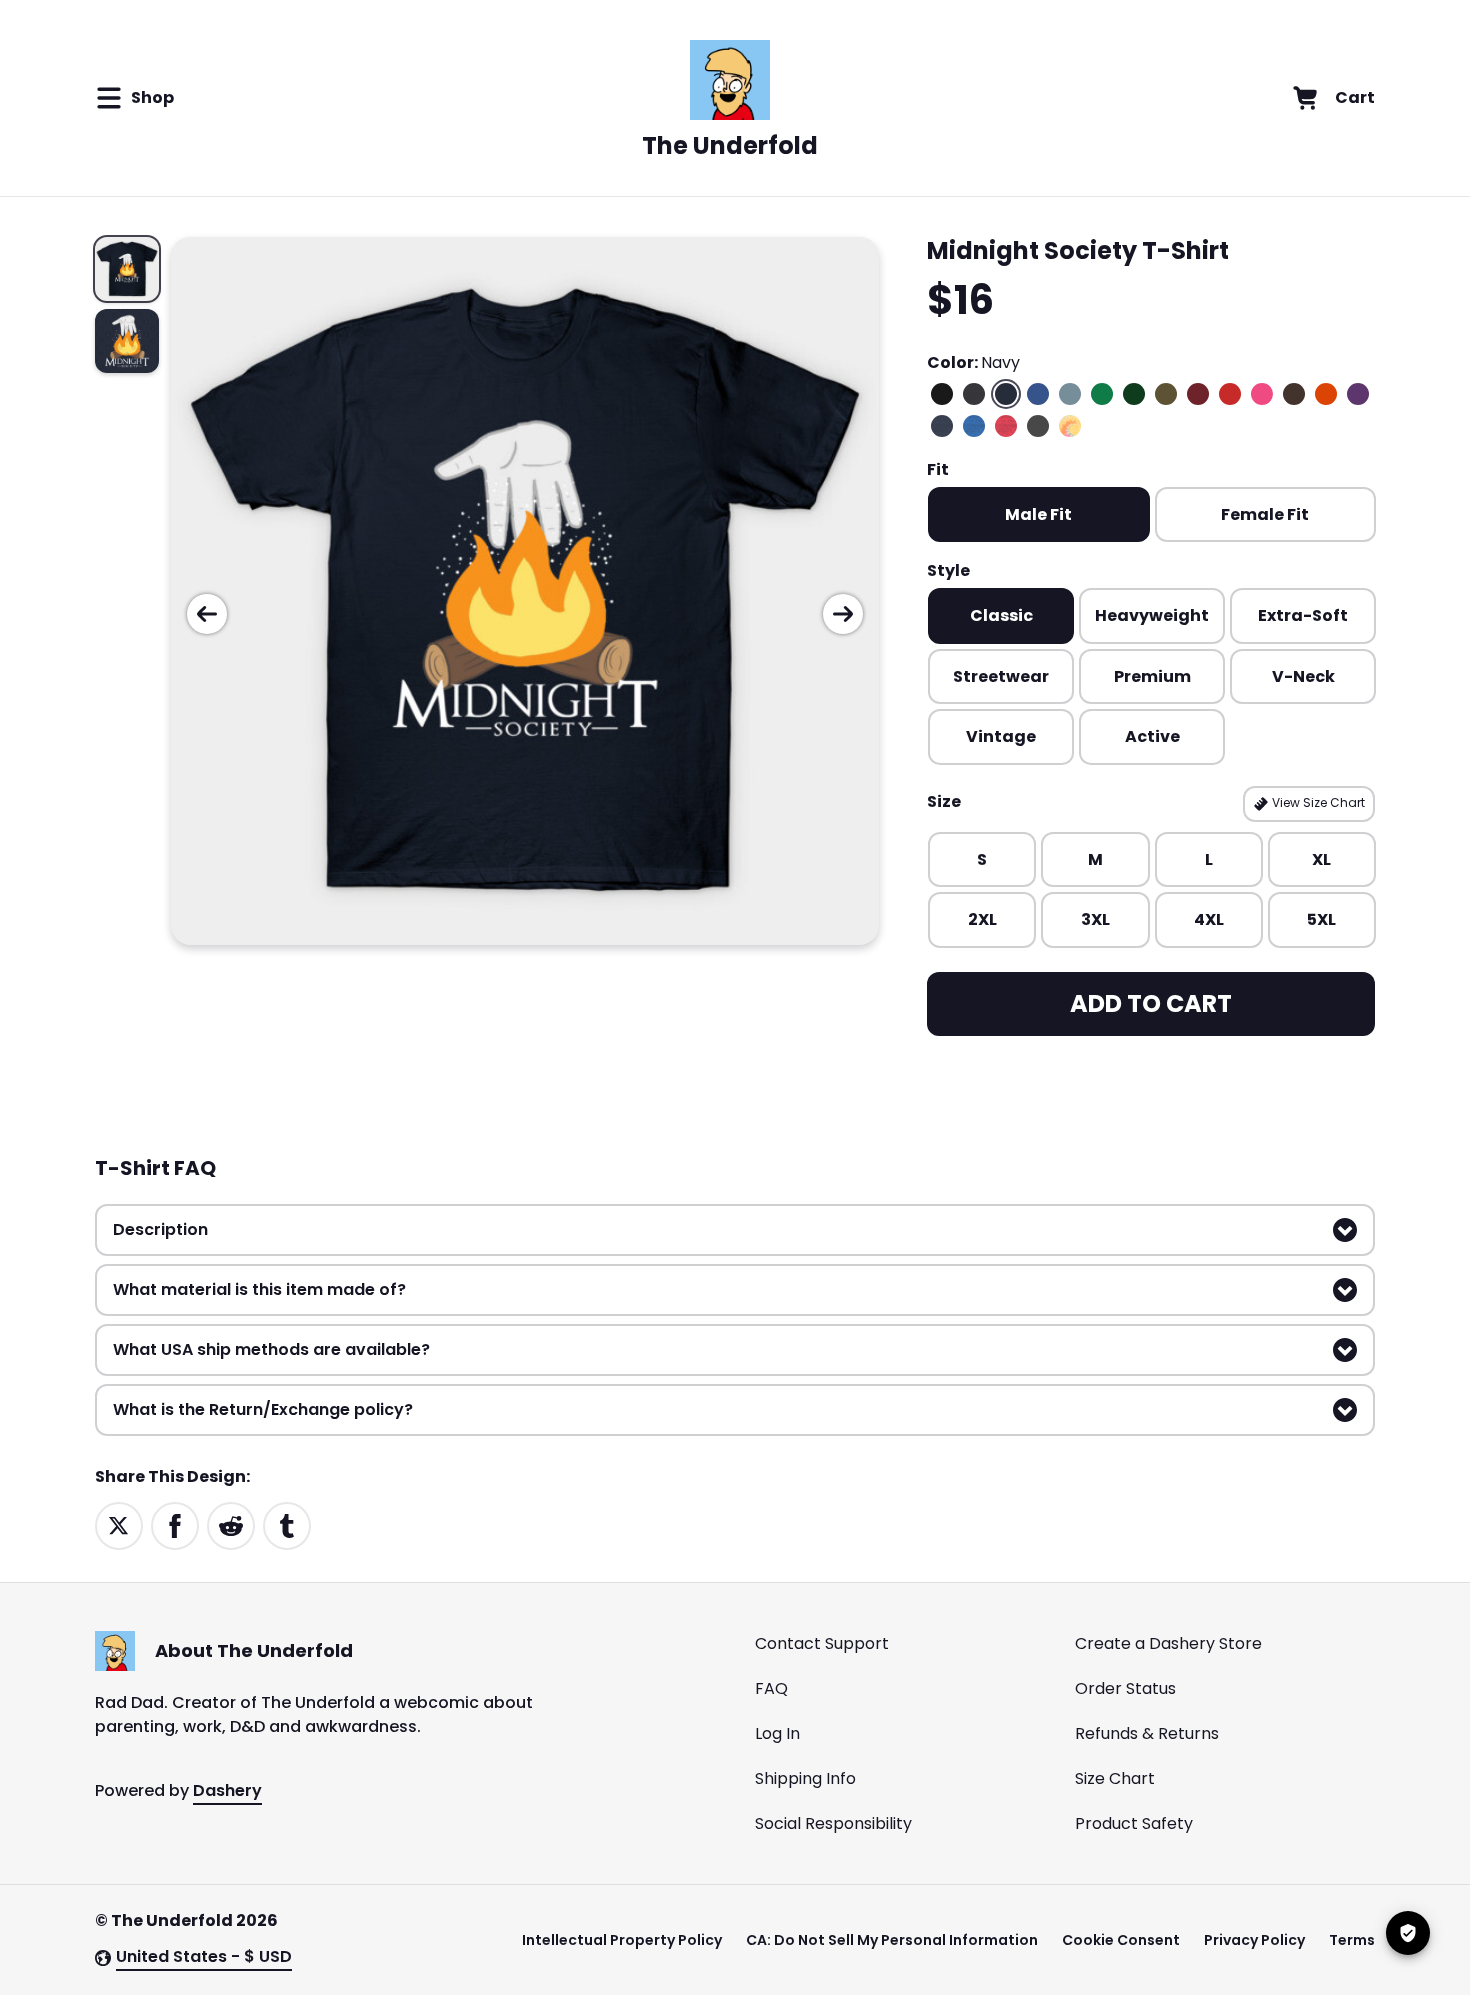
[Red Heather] (1006, 426)
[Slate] (1070, 394)
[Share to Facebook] (175, 1524)
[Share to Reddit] (231, 1524)
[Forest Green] (1134, 394)
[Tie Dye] (1070, 426)
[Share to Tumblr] (287, 1524)
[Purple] (1358, 394)
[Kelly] (1102, 394)
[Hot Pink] (1262, 394)
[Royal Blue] (1038, 394)
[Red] (1230, 394)
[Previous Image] (207, 614)
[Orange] (1326, 394)
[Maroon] (1198, 394)
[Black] (942, 394)
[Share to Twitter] (119, 1524)
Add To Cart (1151, 1003)
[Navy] (1006, 394)
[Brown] (1294, 394)
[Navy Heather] (942, 426)
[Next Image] (843, 614)
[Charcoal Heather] (974, 394)
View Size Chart (1317, 802)
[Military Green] (1166, 394)
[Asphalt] (1038, 426)
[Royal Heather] (974, 426)
